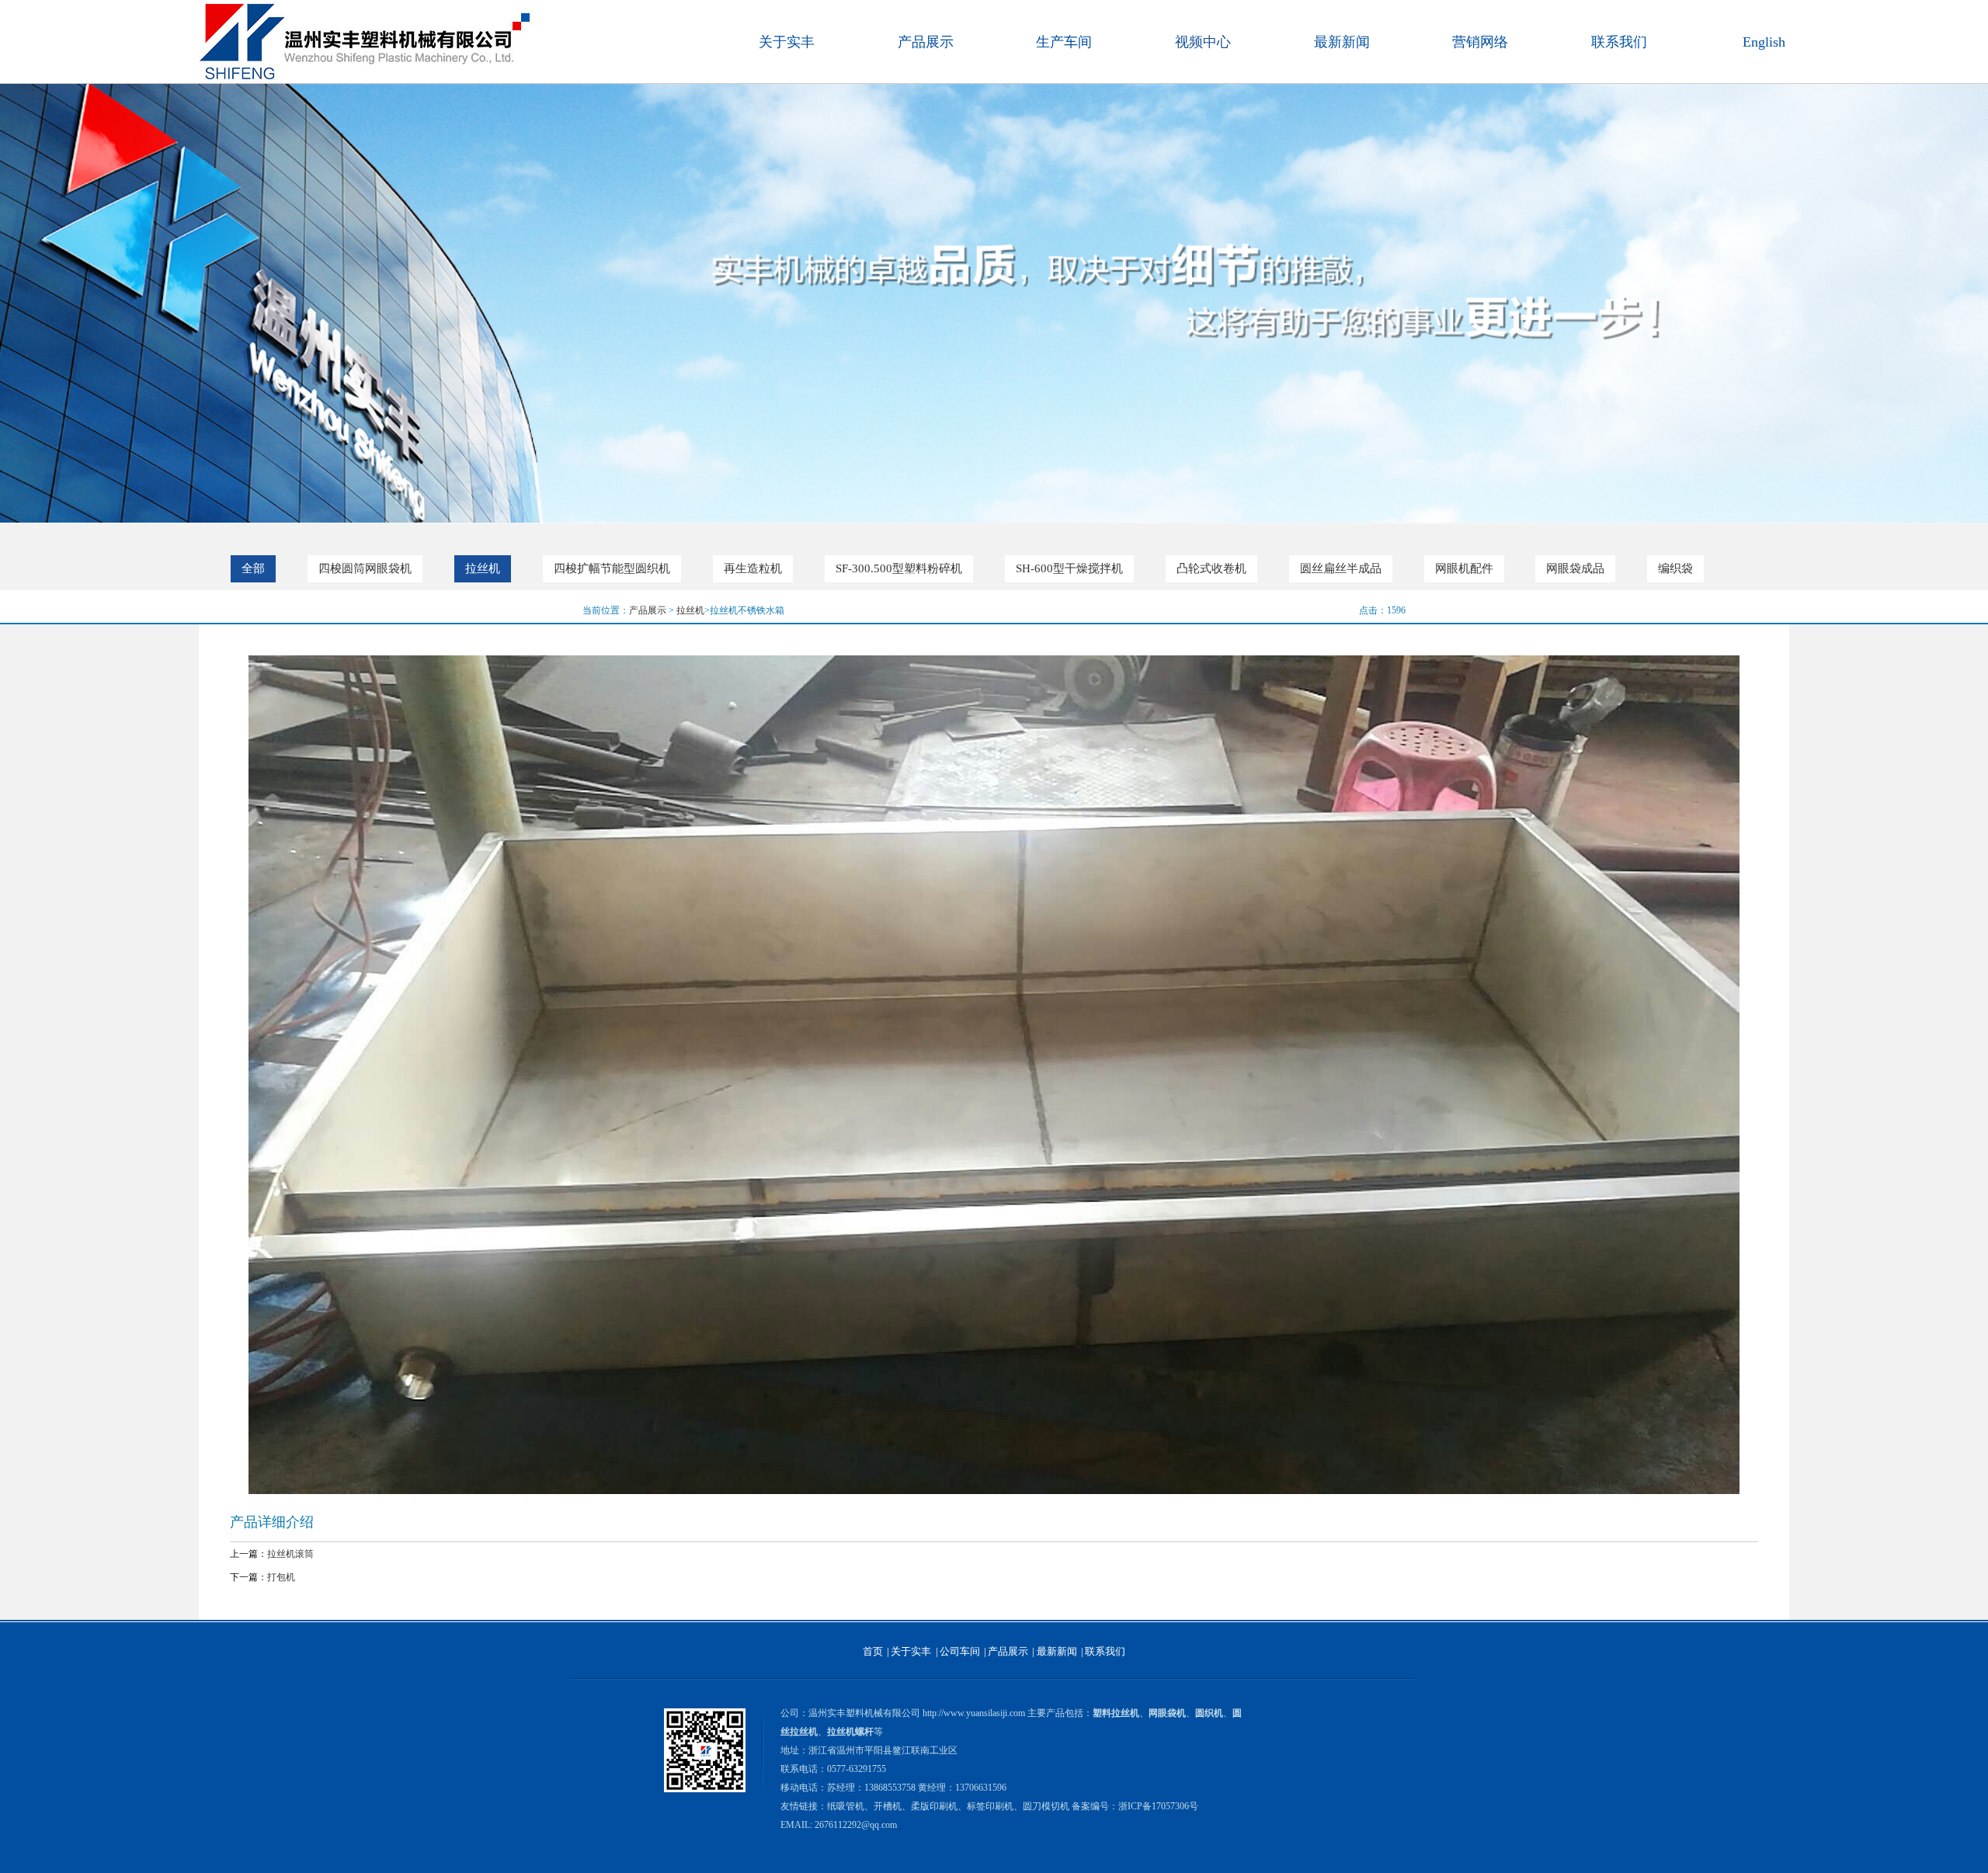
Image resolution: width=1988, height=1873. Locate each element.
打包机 (281, 1577)
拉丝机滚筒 (290, 1554)
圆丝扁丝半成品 (1341, 568)
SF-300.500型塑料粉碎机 (899, 568)
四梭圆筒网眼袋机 (365, 568)
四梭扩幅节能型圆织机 (612, 568)
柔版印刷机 (934, 1806)
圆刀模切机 (1046, 1806)
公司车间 (960, 1651)
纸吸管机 (846, 1806)
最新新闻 (1342, 42)
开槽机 (888, 1806)
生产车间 (1064, 42)
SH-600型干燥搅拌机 (1069, 568)
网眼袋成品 (1575, 568)
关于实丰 (787, 42)
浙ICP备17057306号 (1158, 1806)
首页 (873, 1651)
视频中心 (1203, 42)
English (1764, 42)
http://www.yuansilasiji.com (974, 1713)
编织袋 (1675, 568)
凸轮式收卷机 (1211, 568)
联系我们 (1619, 42)
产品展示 (926, 42)
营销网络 (1480, 42)
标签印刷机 (990, 1806)
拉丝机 (483, 568)
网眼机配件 (1464, 568)
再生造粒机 (753, 568)
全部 (253, 568)
